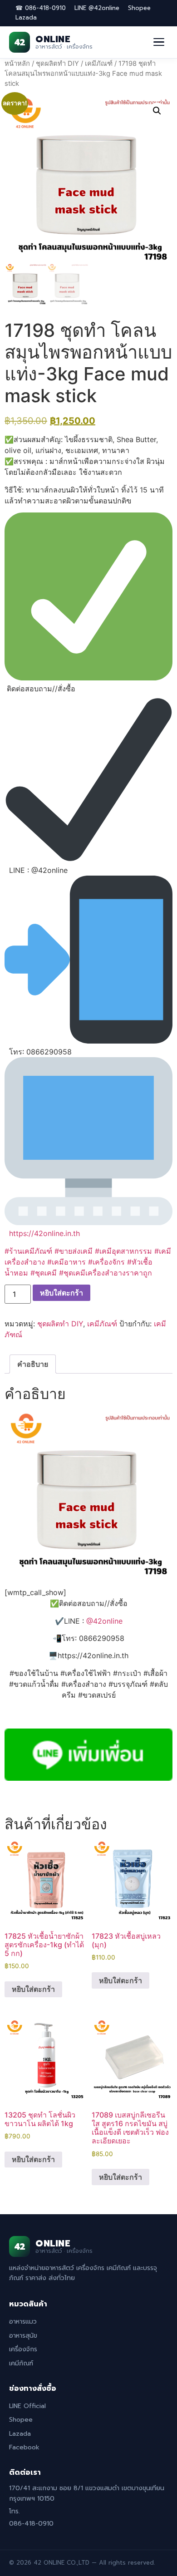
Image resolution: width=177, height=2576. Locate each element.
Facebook (24, 2447)
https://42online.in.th (44, 1233)
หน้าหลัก (17, 64)
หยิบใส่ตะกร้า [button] (33, 1989)
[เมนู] (159, 42)
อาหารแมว (23, 2322)
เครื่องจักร (23, 2349)
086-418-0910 (31, 2524)
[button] (157, 111)
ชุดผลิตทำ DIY (57, 64)
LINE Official (27, 2406)
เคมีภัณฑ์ (99, 64)
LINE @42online (97, 8)
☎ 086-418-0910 (41, 8)
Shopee (139, 8)
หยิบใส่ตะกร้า (61, 1293)
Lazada (26, 17)
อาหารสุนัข (23, 2336)
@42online (104, 1621)
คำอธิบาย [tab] (33, 1364)
